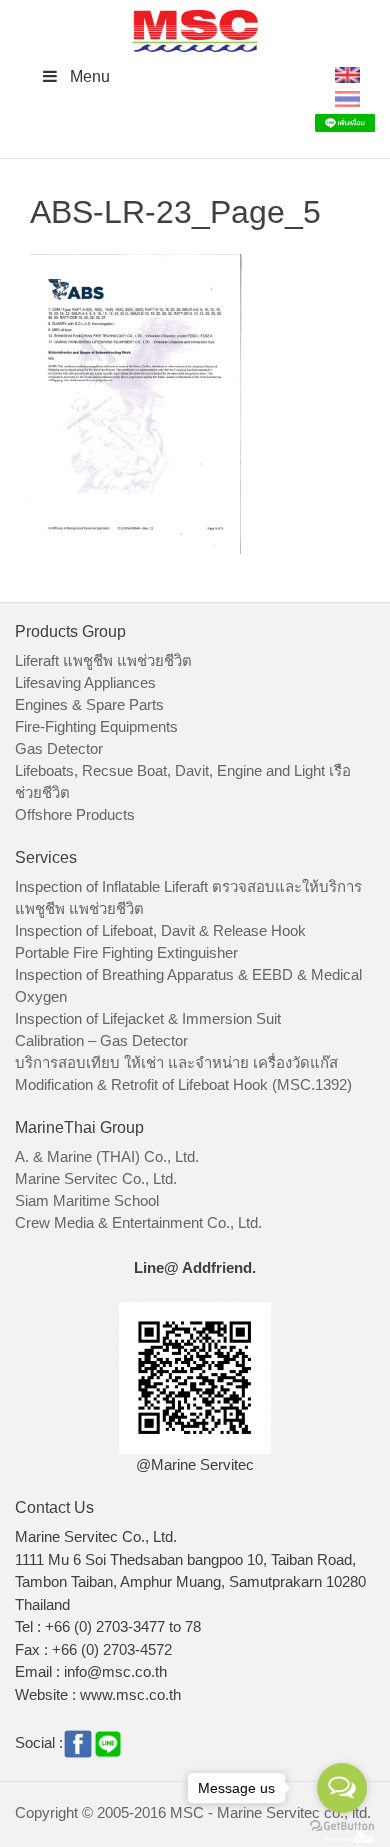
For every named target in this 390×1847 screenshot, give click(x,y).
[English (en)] (347, 73)
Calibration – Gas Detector (101, 1040)
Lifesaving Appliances (85, 682)
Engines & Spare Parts (89, 704)
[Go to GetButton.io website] (342, 1826)
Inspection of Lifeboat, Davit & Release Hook (160, 930)
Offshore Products (75, 814)
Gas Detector (59, 748)
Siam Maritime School (87, 1200)
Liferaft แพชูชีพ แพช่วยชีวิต (103, 660)
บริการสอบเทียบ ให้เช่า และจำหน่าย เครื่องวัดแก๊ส (176, 1062)
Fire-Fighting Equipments (96, 726)
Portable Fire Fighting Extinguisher (126, 952)
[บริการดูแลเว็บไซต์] (350, 1835)
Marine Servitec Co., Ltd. (96, 1178)
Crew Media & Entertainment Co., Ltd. (138, 1222)
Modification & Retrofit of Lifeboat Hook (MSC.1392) (183, 1084)
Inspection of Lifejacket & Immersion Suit (148, 1018)
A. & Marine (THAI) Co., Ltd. (107, 1156)
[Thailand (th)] (347, 97)
